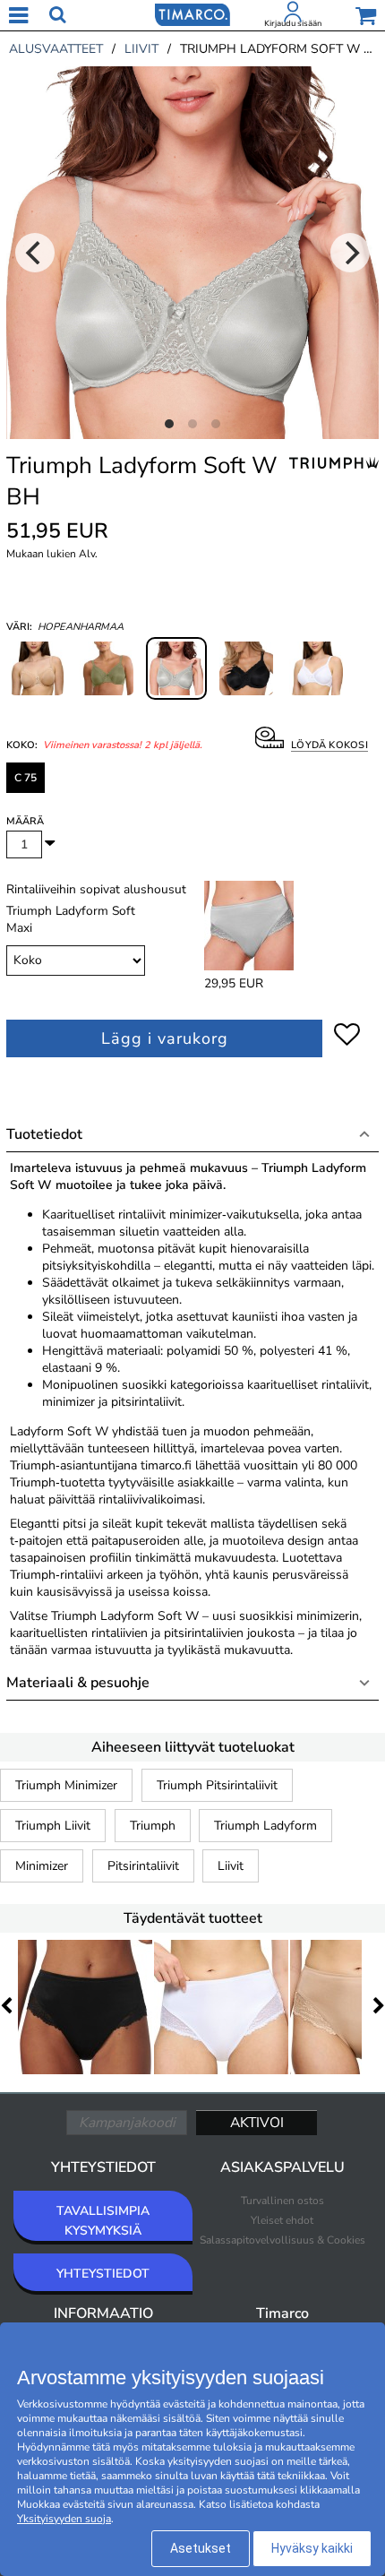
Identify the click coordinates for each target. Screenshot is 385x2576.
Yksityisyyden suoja (64, 2519)
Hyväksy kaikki (312, 2548)
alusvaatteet (56, 49)
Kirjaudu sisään (293, 23)
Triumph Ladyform (265, 1826)
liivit (141, 49)
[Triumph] (334, 474)
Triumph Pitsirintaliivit (217, 1785)
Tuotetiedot (44, 1134)
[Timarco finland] (192, 13)
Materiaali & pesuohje (78, 1683)
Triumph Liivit (53, 1826)
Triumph (153, 1826)
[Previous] (35, 253)
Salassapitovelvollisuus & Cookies (282, 2240)
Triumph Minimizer (66, 1785)
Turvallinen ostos (282, 2201)
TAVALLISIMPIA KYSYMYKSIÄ (103, 2221)
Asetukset (201, 2548)
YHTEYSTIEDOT (103, 2274)
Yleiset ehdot (282, 2220)
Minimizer (42, 1866)
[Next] (350, 253)
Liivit (231, 1866)
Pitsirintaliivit (143, 1866)
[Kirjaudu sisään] (293, 15)
